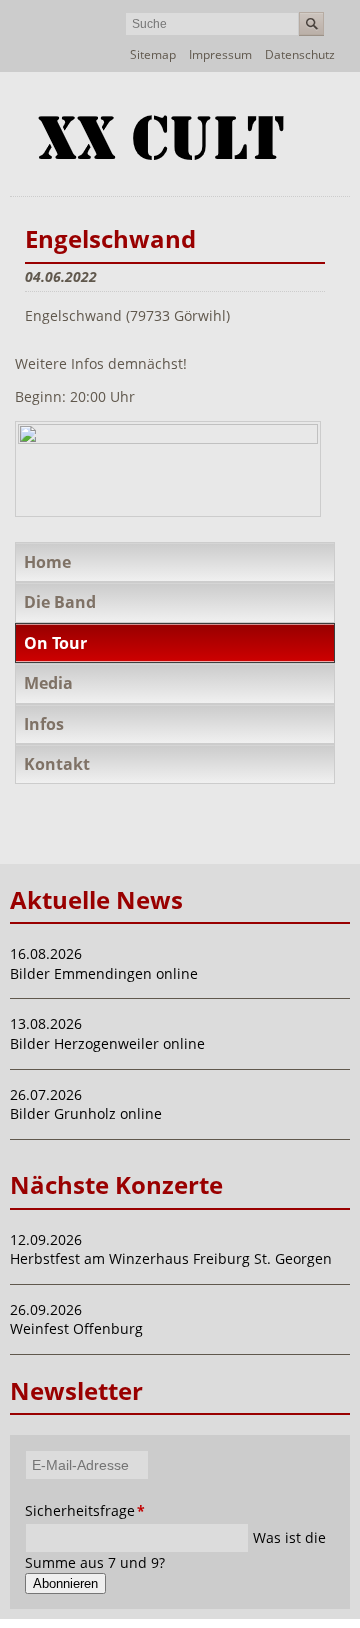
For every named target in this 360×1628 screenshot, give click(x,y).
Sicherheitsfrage (56, 1510)
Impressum (220, 54)
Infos (44, 724)
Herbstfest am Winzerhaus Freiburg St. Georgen (171, 1258)
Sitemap (153, 54)
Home (47, 562)
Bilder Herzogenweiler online (107, 1043)
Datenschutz (300, 54)
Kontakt (57, 764)
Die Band (60, 602)
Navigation (332, 118)
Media (48, 683)
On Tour (55, 643)
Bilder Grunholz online (86, 1113)
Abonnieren (65, 1583)
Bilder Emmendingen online (104, 973)
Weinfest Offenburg (76, 1328)
